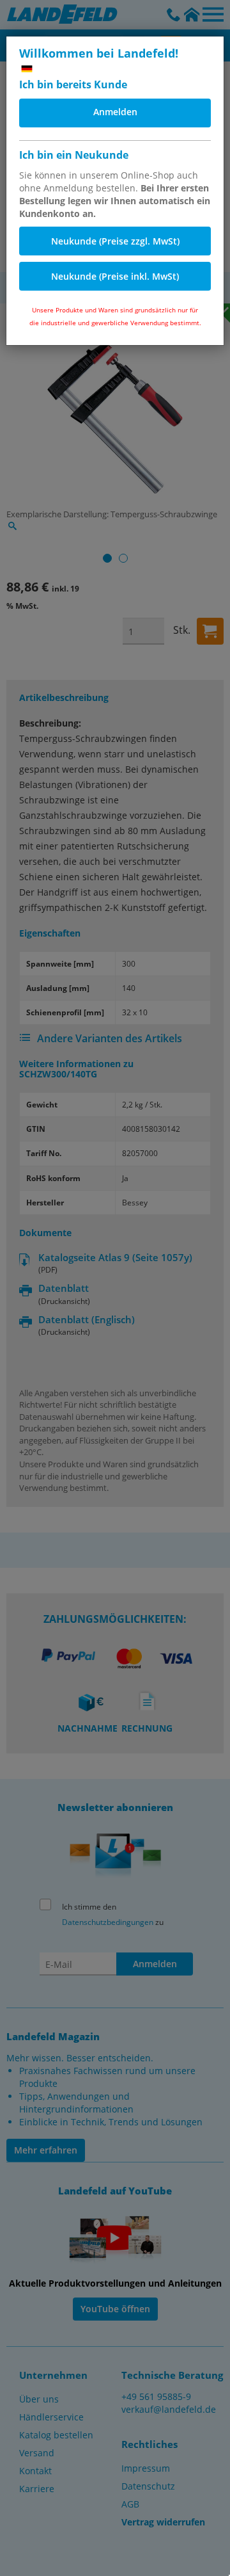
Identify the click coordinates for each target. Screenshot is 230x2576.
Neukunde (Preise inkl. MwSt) (115, 276)
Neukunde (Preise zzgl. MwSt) (115, 241)
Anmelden (115, 112)
